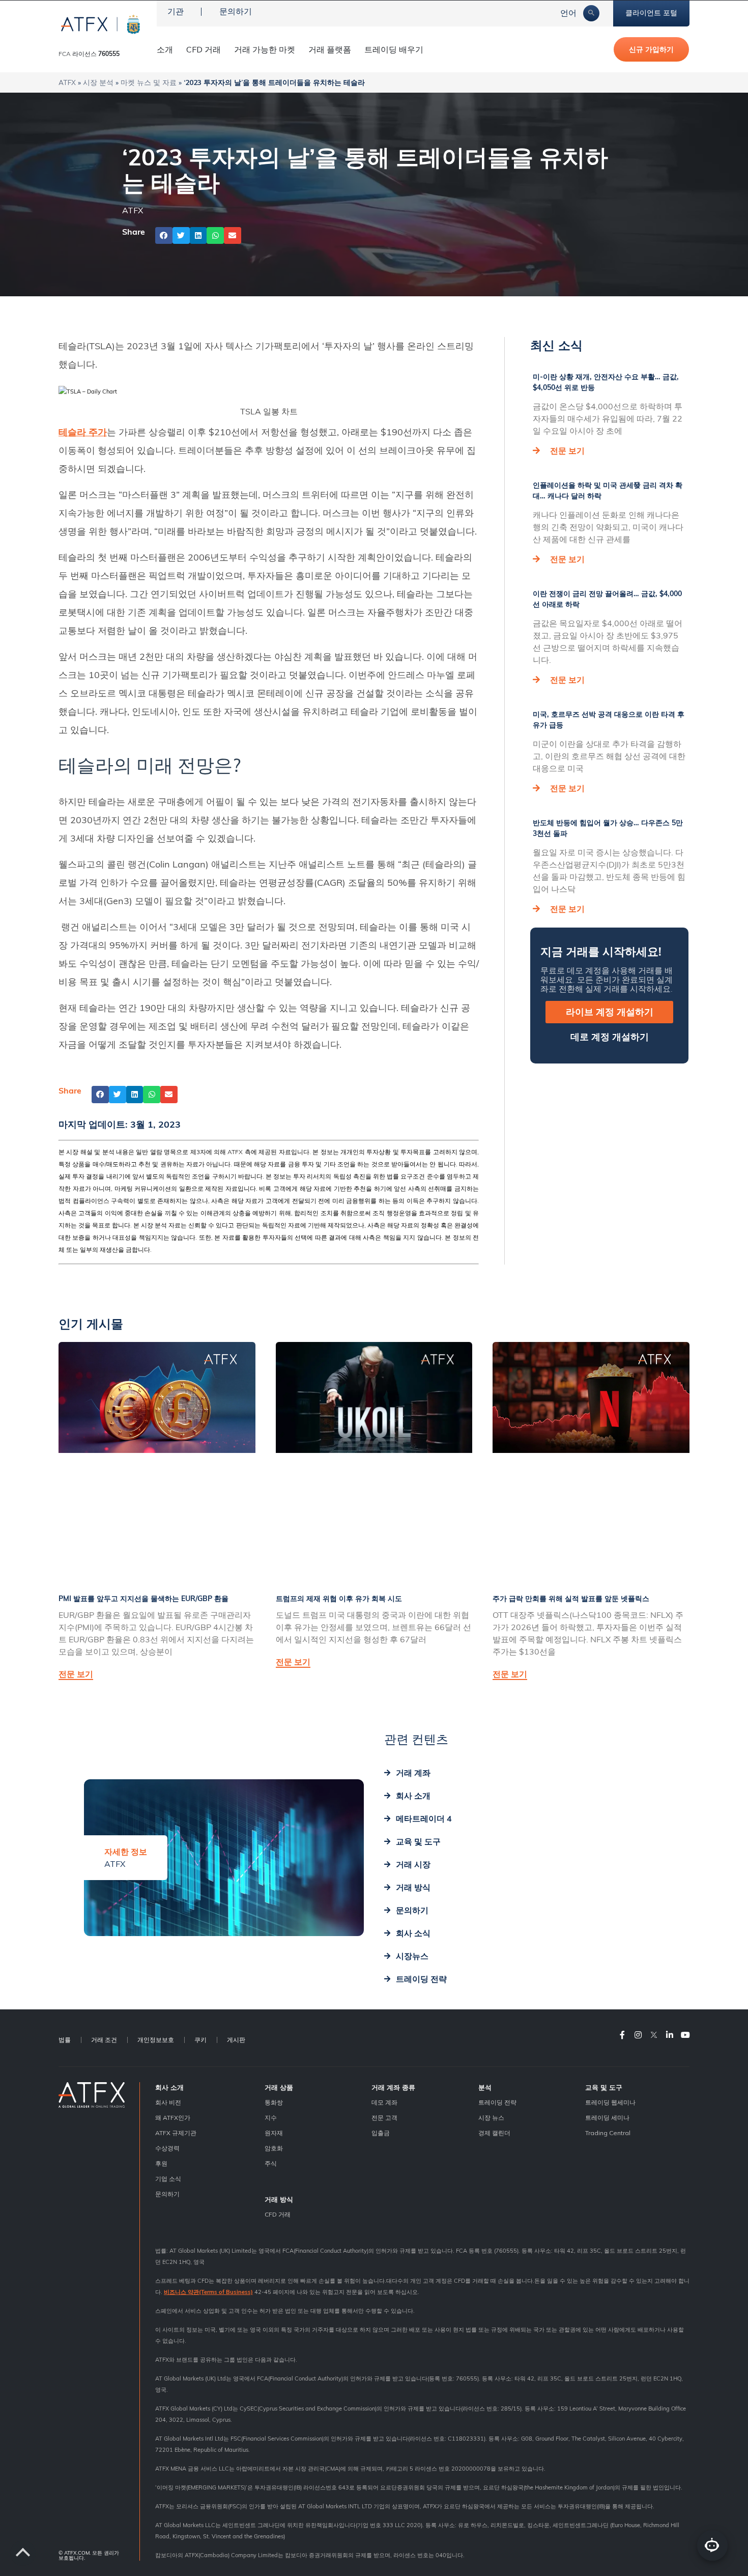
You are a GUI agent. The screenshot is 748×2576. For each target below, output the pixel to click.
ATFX (67, 82)
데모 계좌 (384, 2102)
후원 (161, 2163)
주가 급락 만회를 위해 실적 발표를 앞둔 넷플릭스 (571, 1599)
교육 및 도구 (604, 2087)
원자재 (274, 2133)
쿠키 (200, 2040)
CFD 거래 (204, 49)
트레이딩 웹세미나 (610, 2102)
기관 (176, 11)
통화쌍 (274, 2102)
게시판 (236, 2040)
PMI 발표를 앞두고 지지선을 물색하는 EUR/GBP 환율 (143, 1599)
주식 (271, 2163)
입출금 (381, 2133)
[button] (164, 236)
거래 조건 (104, 2040)
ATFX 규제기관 (176, 2133)
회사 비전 (168, 2102)
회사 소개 (169, 2087)
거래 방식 (279, 2199)
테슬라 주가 (83, 432)
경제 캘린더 (494, 2133)
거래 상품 (279, 2087)
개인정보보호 (156, 2040)
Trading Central (608, 2133)
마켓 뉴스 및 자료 (149, 82)
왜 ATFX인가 (173, 2118)
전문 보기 (567, 451)
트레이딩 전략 (497, 2102)
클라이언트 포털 (651, 13)
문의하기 (236, 11)
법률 (65, 2040)
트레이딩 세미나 (607, 2118)
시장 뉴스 (491, 2118)
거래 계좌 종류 (393, 2087)
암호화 (274, 2148)
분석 (485, 2087)
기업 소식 (168, 2179)
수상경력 (167, 2148)
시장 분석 (98, 82)
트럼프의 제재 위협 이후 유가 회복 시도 (339, 1599)
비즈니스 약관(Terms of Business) (208, 2292)
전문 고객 (384, 2118)
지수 (271, 2118)
